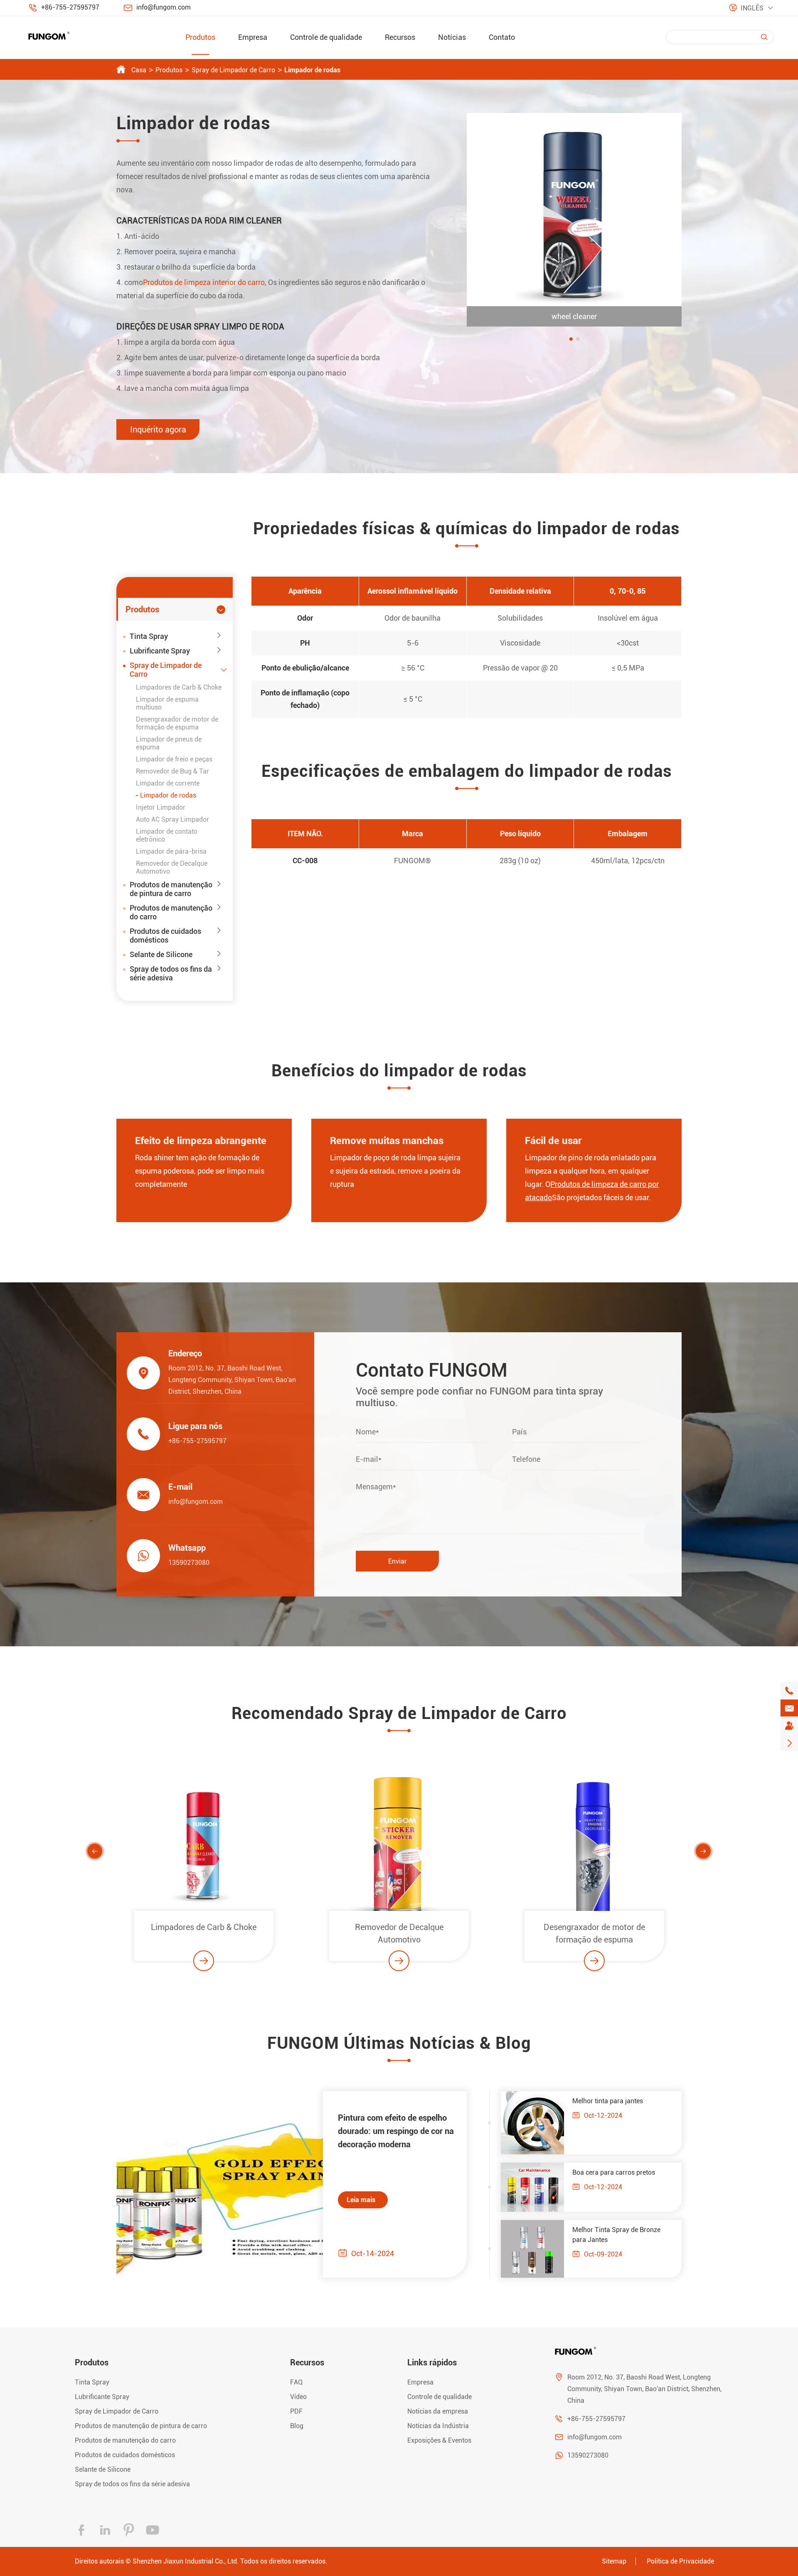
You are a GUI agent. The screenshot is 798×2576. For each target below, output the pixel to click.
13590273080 (189, 1563)
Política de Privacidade (680, 2561)
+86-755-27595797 (70, 7)
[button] (571, 339)
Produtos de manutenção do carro (171, 912)
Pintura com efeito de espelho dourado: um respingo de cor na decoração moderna (396, 2131)
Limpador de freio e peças (174, 759)
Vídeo (298, 2397)
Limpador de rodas (312, 70)
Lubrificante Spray (160, 651)
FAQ (296, 2382)
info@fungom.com (164, 7)
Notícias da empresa (438, 2411)
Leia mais (361, 2200)
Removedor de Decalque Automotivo (204, 1933)
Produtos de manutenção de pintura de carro (171, 889)
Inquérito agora (158, 430)
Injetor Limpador (161, 807)
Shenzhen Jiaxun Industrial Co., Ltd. (186, 2561)
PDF (296, 2411)
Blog (297, 2426)
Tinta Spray (149, 636)
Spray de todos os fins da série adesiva (171, 973)
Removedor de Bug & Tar (172, 771)
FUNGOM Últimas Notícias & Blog (399, 2043)
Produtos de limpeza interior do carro (204, 282)
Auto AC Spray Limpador (172, 819)
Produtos (200, 37)
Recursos (400, 37)
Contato (502, 37)
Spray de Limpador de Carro (233, 70)
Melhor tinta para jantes (608, 2101)
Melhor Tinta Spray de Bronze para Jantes (616, 2235)
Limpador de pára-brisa (171, 851)
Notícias (452, 37)
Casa (139, 70)
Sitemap (614, 2561)
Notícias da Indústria (438, 2426)
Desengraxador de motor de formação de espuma (177, 723)
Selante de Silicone (161, 954)
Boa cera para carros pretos (614, 2172)
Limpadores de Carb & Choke (179, 687)
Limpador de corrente (168, 783)
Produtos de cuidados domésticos (165, 936)
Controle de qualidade (326, 37)
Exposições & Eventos (439, 2440)
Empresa (253, 37)
